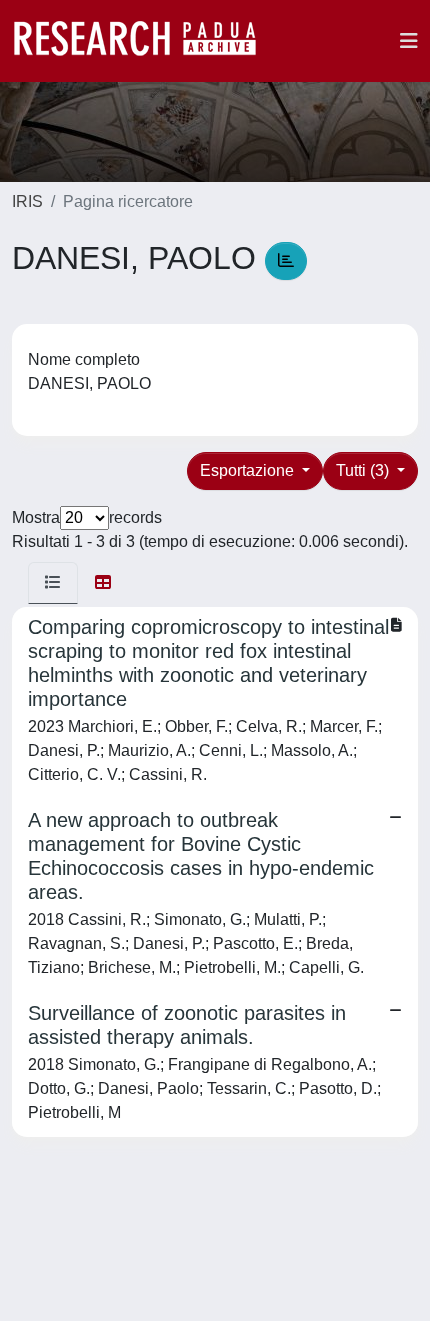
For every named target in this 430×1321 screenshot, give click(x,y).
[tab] (53, 583)
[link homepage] (145, 41)
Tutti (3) (364, 470)
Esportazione (249, 470)
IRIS (27, 201)
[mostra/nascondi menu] (409, 41)
